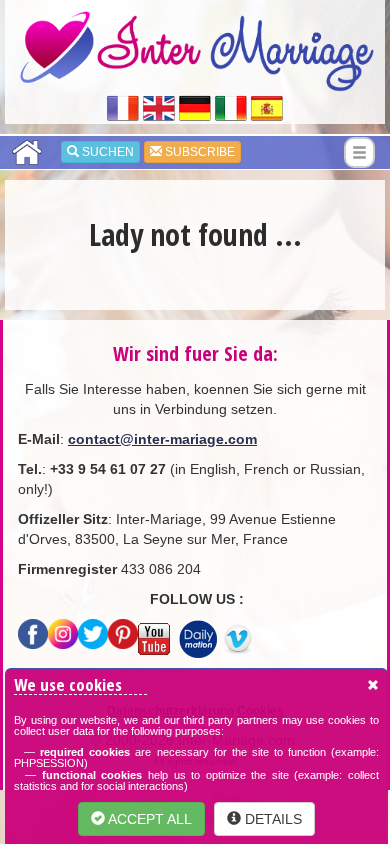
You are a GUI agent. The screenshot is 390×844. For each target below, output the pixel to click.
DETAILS (271, 819)
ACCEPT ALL (148, 819)
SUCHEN (106, 152)
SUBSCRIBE (198, 152)
